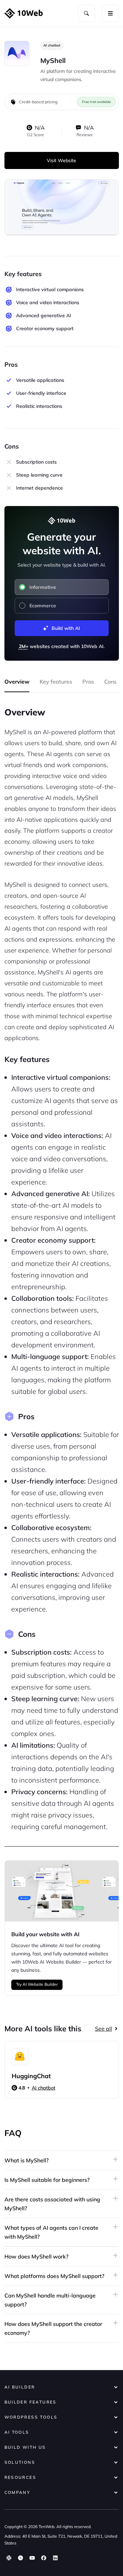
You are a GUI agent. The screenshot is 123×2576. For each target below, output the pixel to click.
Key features (56, 682)
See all (104, 2029)
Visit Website (61, 160)
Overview (17, 682)
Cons (110, 682)
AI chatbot (52, 45)
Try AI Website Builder (37, 1984)
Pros (88, 682)
